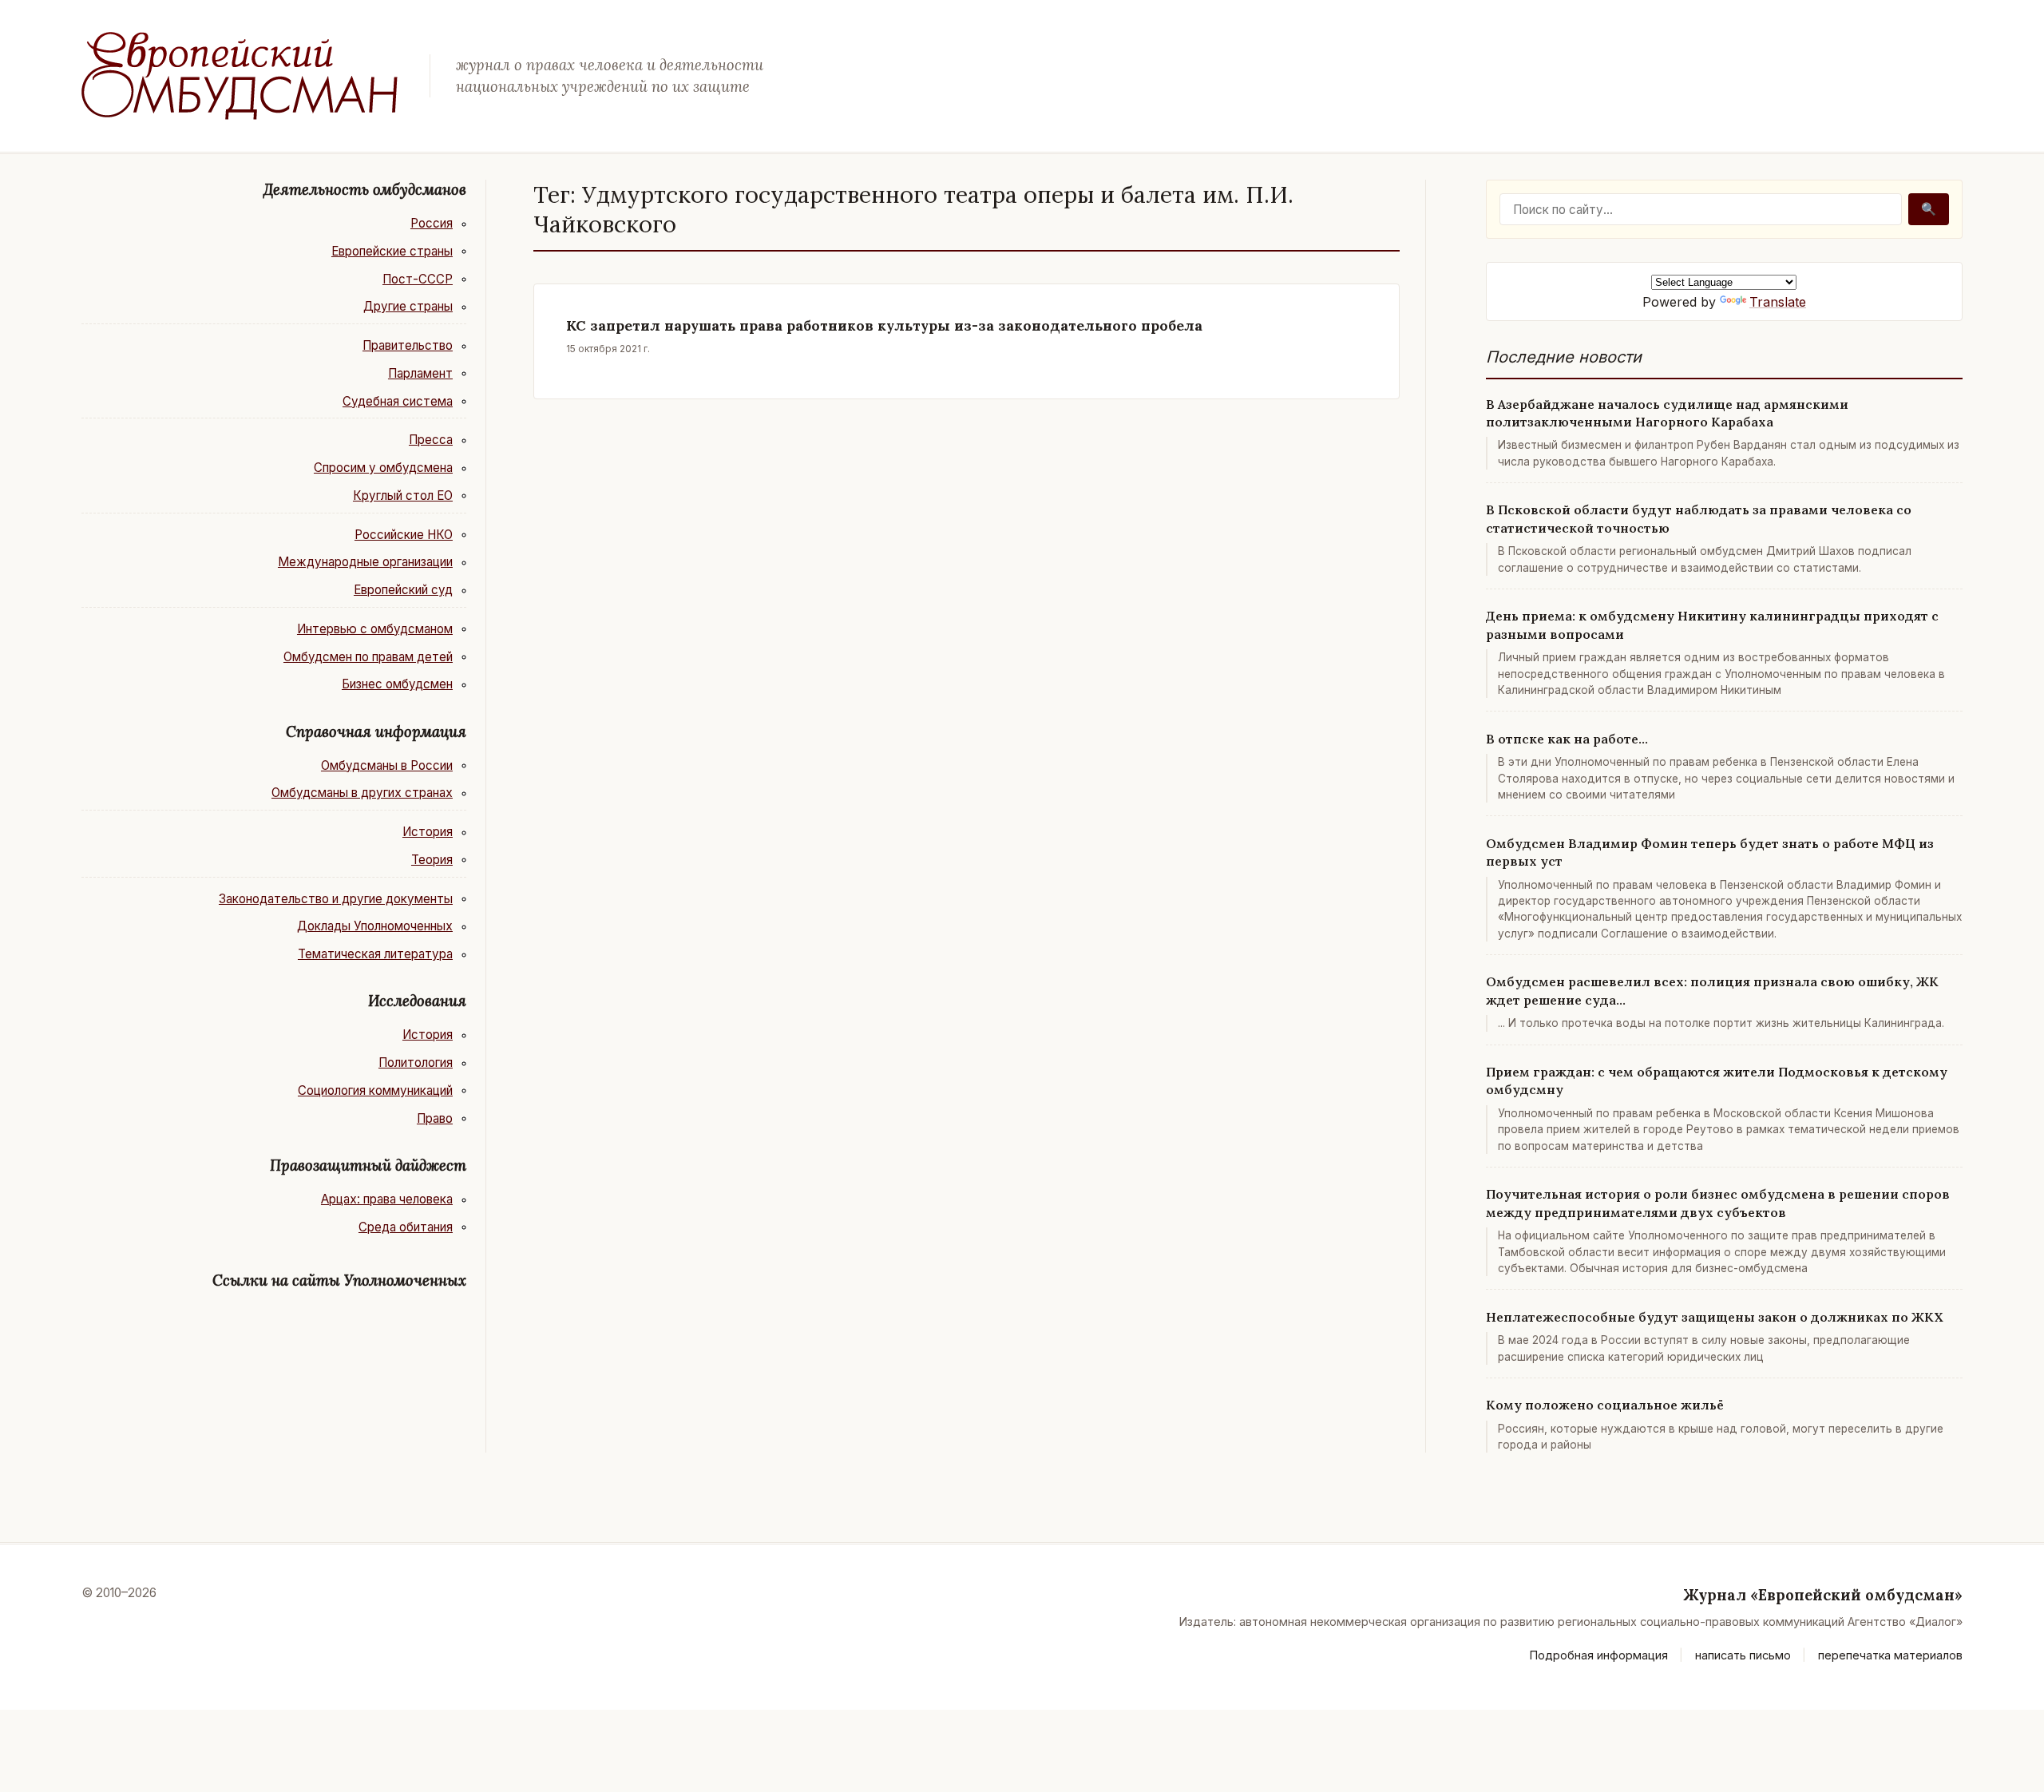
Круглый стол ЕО (403, 496)
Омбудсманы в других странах (362, 793)
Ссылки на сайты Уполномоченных (339, 1280)
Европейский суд (403, 590)
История (428, 832)
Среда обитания (406, 1227)
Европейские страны (392, 251)
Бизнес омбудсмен (397, 684)
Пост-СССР (418, 279)
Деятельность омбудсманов (365, 189)
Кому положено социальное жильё (1605, 1405)
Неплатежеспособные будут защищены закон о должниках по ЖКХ (1715, 1317)
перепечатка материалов (1890, 1655)
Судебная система (398, 401)
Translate (1778, 302)
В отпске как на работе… (1567, 739)
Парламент (420, 373)
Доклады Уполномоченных (375, 926)
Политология (416, 1063)
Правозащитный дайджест (368, 1165)
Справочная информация (376, 731)
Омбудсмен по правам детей (368, 657)
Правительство (408, 345)
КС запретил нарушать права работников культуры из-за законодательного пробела (884, 325)
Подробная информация (1599, 1655)
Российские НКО (404, 535)
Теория (432, 860)
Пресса (431, 440)
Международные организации (365, 562)
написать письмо (1743, 1655)
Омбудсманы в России (387, 765)
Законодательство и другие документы (336, 899)
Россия (432, 223)
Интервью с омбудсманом (375, 629)
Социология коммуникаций (375, 1090)
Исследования (417, 1001)
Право (435, 1118)
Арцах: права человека (387, 1199)
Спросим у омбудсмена (383, 468)
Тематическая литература (375, 954)
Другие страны (408, 306)
